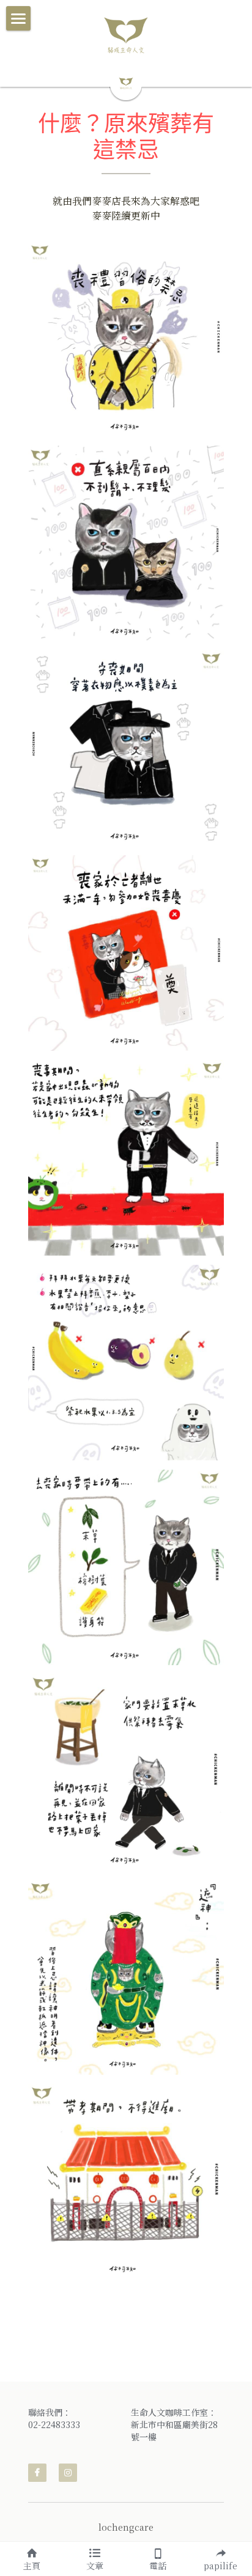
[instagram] (68, 2473)
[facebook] (37, 2473)
